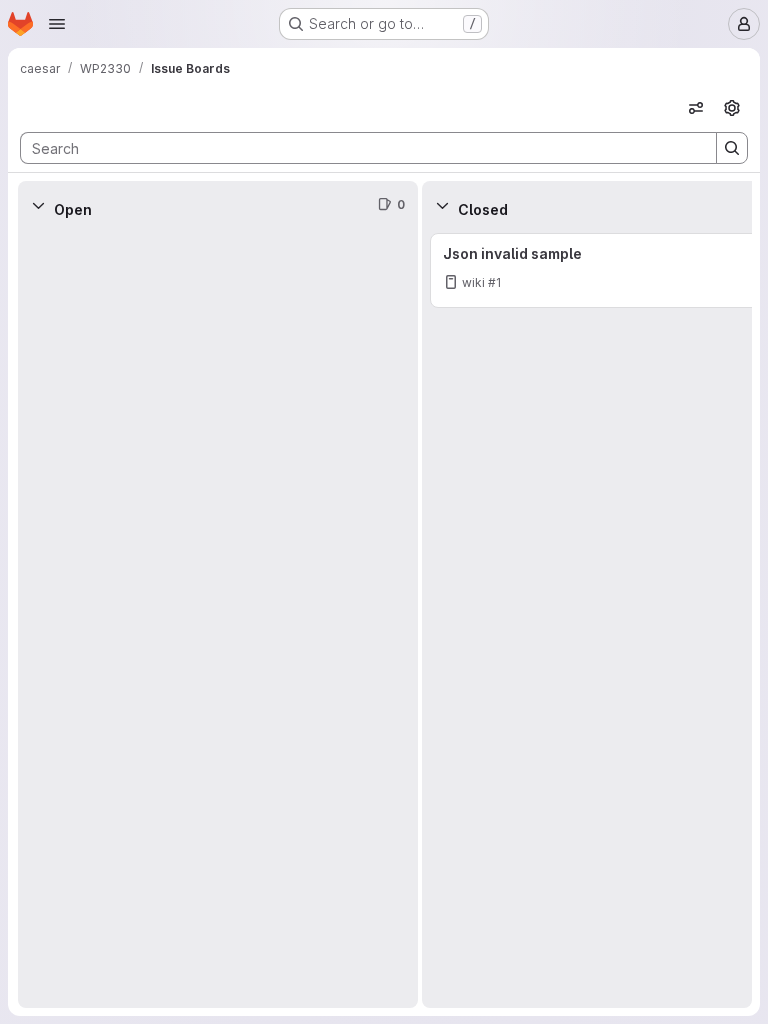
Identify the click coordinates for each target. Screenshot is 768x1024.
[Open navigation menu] (57, 24)
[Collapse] (38, 205)
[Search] (732, 148)
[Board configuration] (732, 108)
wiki (473, 282)
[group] (218, 618)
